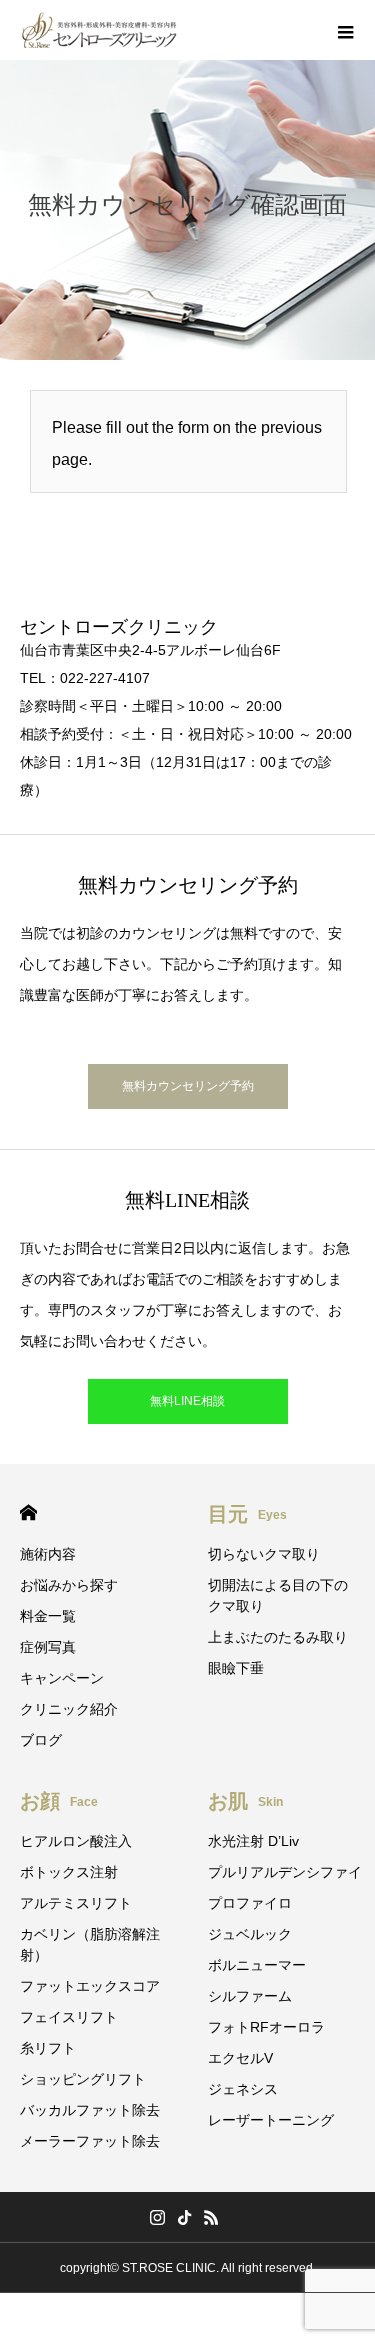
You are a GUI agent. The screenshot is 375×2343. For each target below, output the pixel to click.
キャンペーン (62, 1678)
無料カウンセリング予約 (188, 1086)
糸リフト (48, 2048)
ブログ (41, 1740)
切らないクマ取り (264, 1554)
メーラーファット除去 (90, 2141)
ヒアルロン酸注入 (76, 1841)
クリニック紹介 (69, 1709)
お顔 (59, 1801)
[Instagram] (157, 2217)
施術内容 (48, 1554)
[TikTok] (184, 2217)
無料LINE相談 (187, 1401)
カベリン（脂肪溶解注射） (90, 1944)
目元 (247, 1514)
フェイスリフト (69, 2017)
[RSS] (211, 2217)
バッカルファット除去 (90, 2110)
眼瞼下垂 (236, 1668)
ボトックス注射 (69, 1872)
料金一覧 (48, 1616)
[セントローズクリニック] (100, 30)
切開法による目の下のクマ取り (278, 1595)
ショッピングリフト (83, 2079)
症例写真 (48, 1647)
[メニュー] (345, 30)
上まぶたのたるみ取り (278, 1637)
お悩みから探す (69, 1585)
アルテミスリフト (76, 1903)
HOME (28, 1512)
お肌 (245, 1801)
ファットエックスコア (90, 1986)
